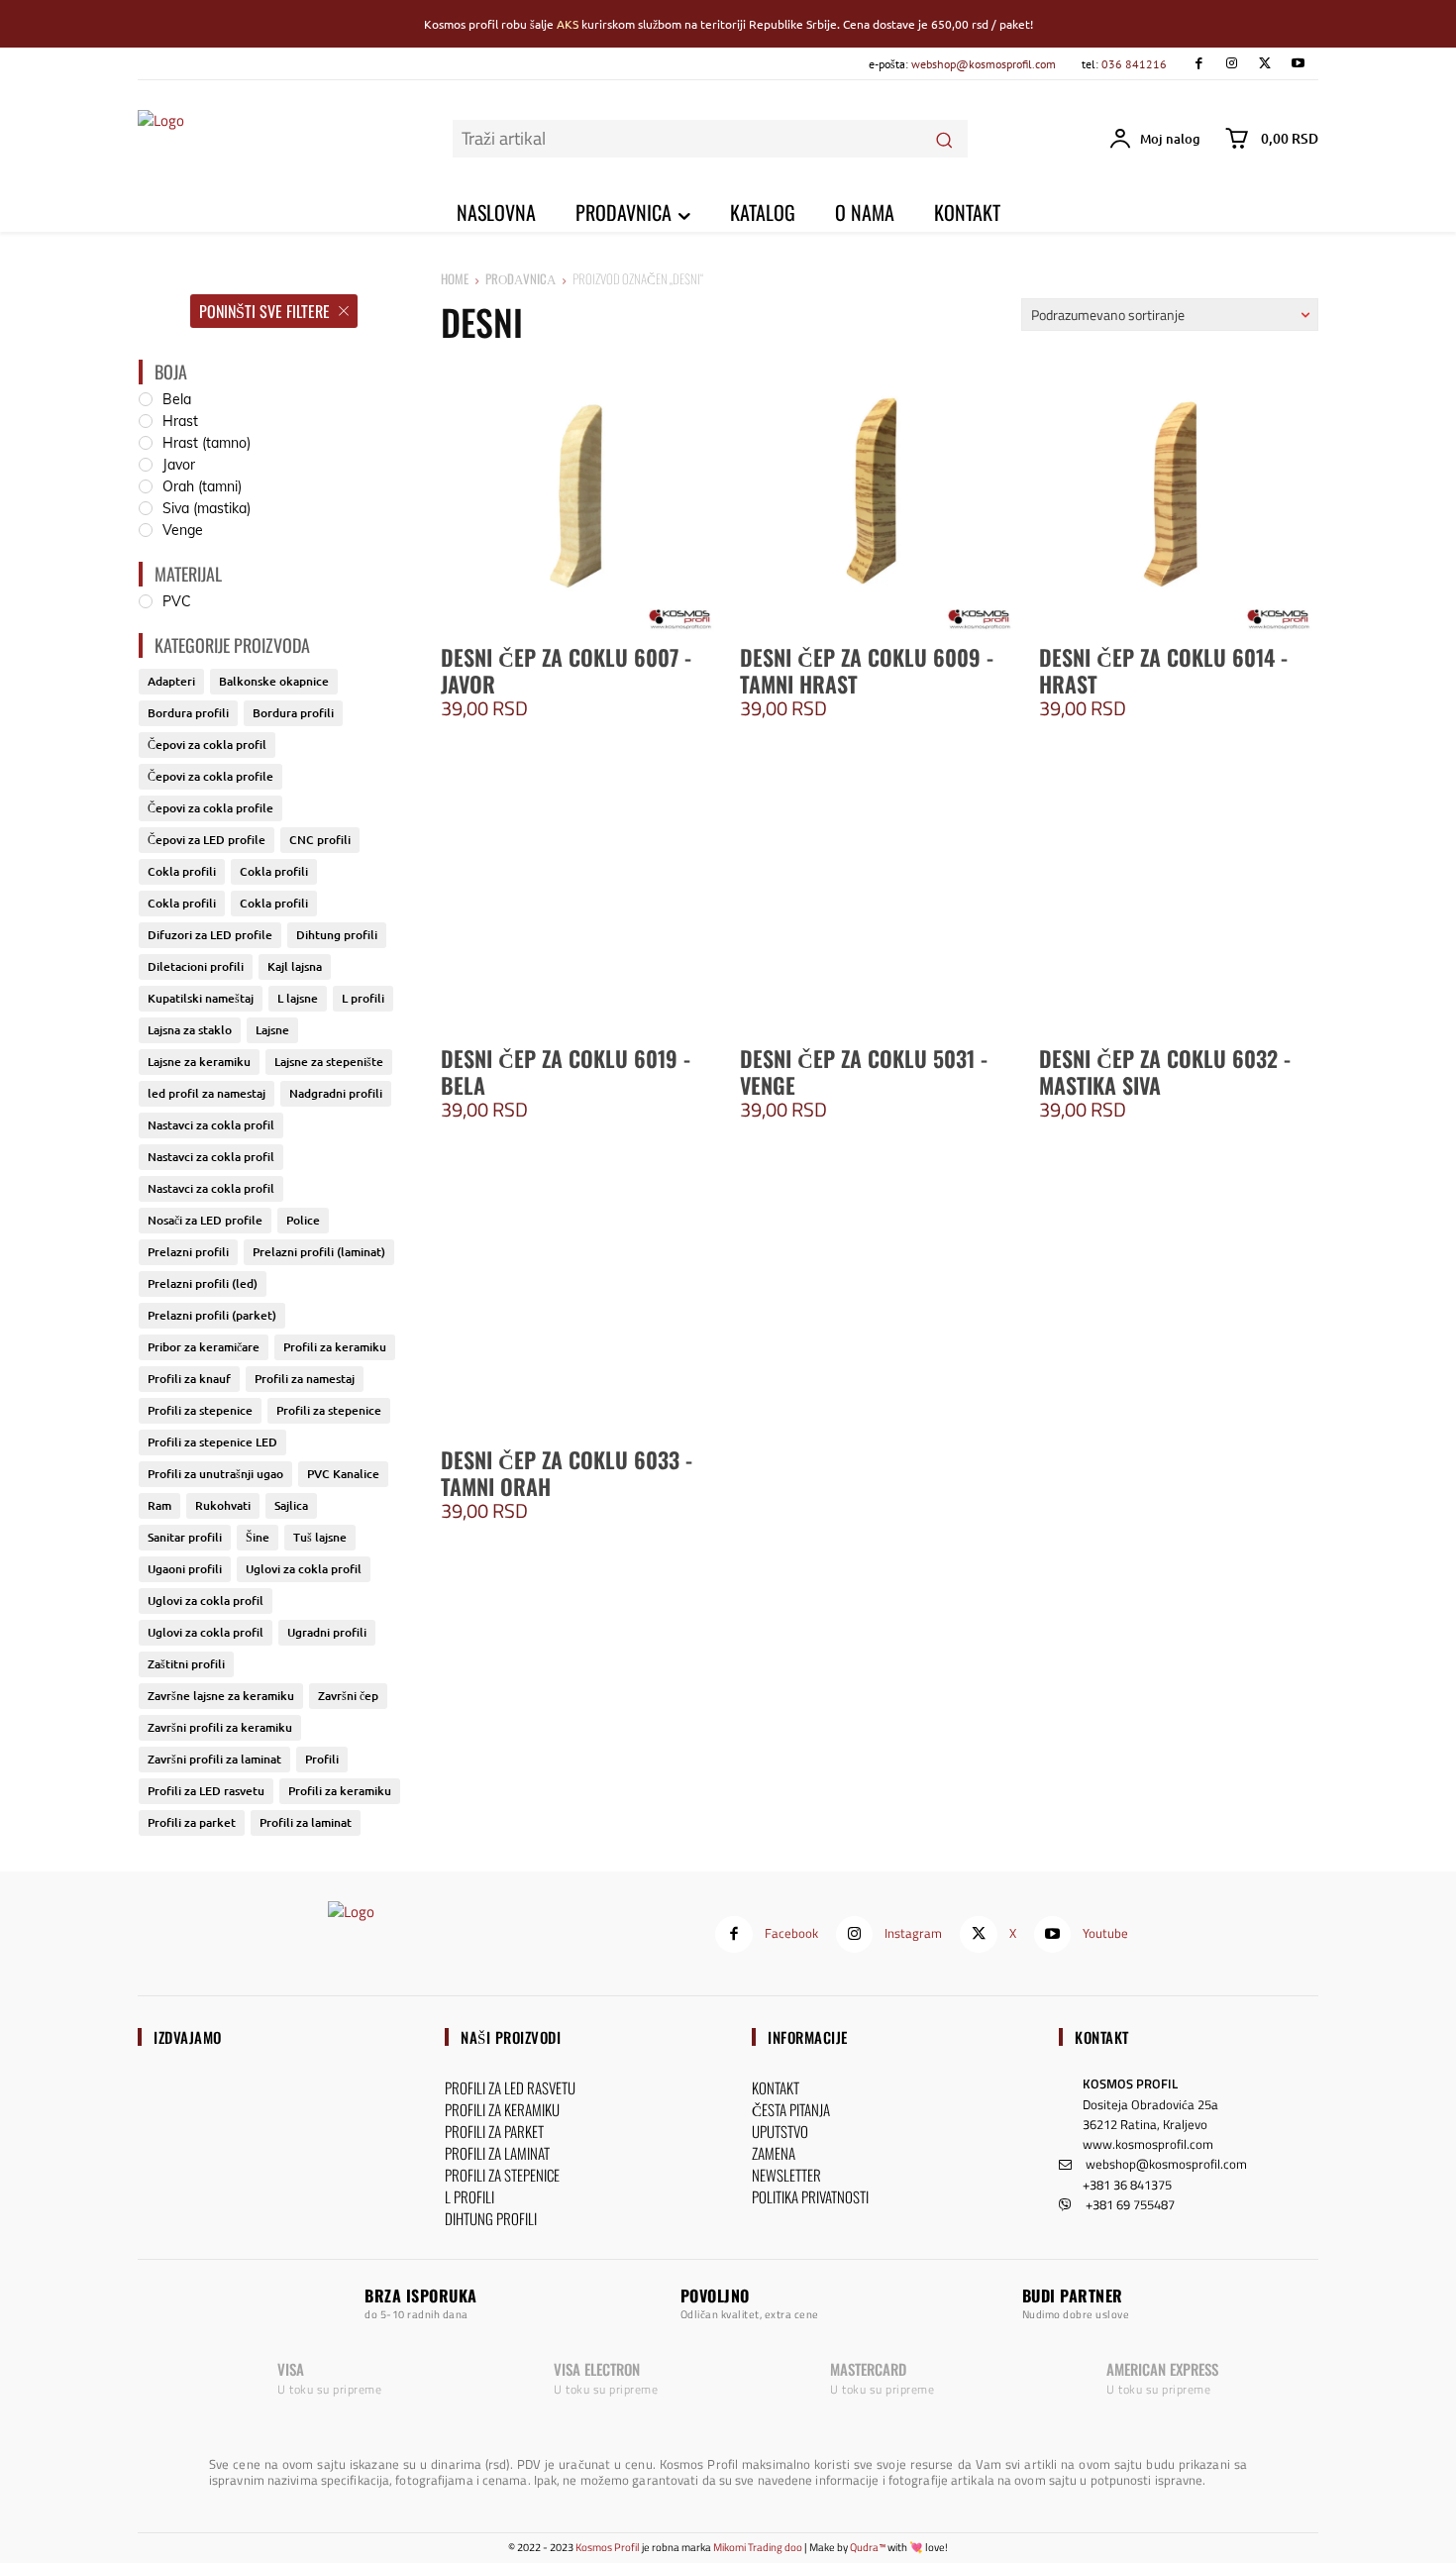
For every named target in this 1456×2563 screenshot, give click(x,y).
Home (455, 278)
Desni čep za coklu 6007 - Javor (566, 670)
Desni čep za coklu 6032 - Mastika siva (1165, 1071)
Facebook (791, 1933)
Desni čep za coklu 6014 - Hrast (1163, 670)
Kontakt (1102, 2037)
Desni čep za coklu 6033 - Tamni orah (567, 1472)
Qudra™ (868, 2547)
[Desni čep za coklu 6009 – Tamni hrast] (880, 494)
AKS (568, 24)
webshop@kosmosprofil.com (984, 64)
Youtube (1105, 1933)
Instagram (913, 1933)
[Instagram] (1232, 64)
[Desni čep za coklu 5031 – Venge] (880, 896)
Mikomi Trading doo (758, 2547)
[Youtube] (1298, 64)
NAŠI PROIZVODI (511, 2037)
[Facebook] (1198, 64)
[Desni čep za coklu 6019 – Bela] (580, 896)
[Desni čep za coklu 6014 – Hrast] (1179, 494)
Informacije (808, 2037)
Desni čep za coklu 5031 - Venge (864, 1071)
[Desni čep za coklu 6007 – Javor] (580, 494)
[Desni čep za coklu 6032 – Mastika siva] (1179, 896)
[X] (1264, 64)
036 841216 (1134, 64)
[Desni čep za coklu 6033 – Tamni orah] (580, 1297)
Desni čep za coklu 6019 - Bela (566, 1071)
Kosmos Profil (608, 2547)
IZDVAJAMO (188, 2037)
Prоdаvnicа (520, 278)
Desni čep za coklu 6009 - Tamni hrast (867, 670)
